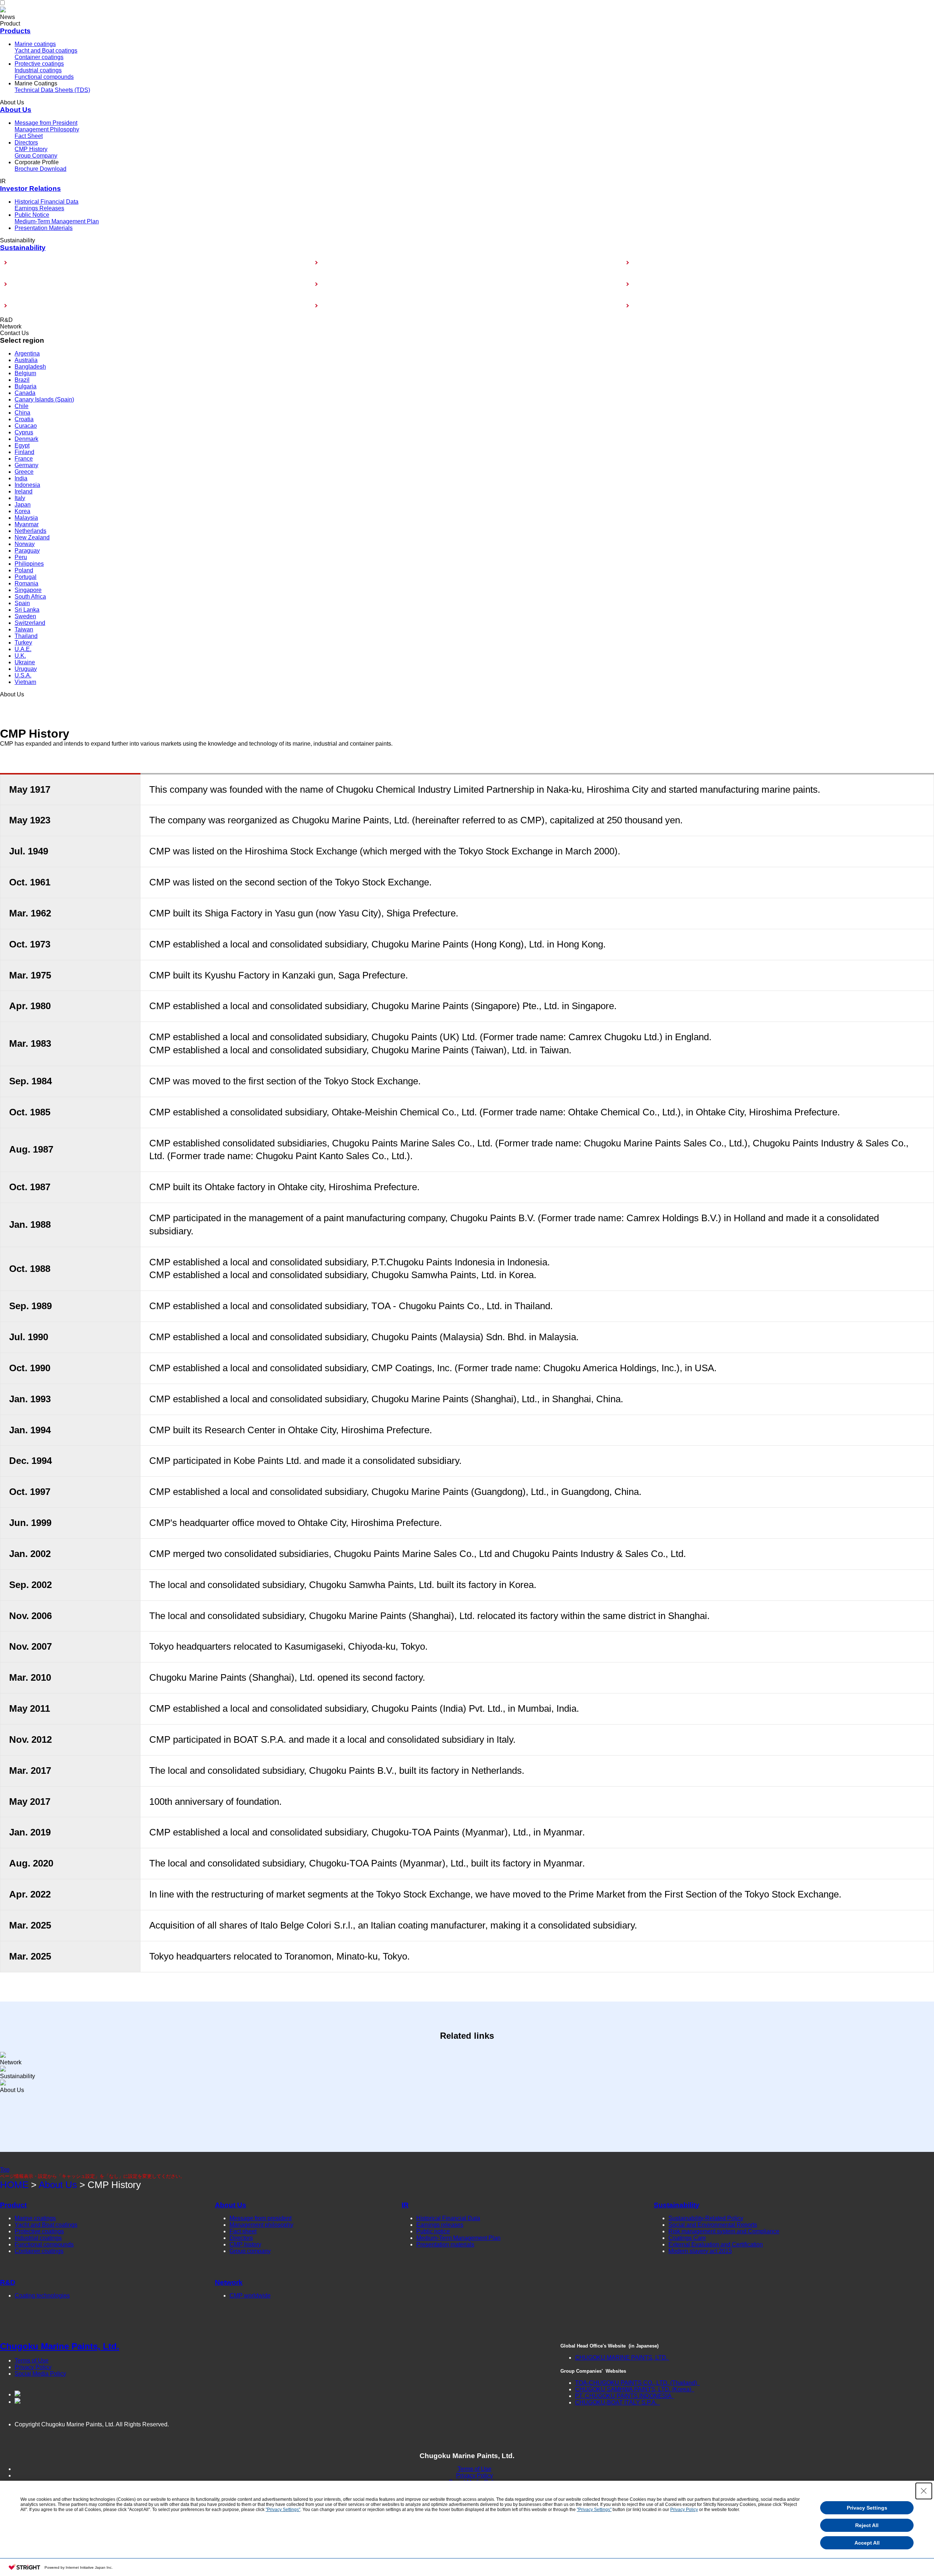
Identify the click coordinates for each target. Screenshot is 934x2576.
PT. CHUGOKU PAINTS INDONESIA (624, 2396)
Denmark (26, 439)
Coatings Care (652, 284)
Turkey (23, 643)
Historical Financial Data (47, 202)
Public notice (433, 2231)
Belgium (25, 373)
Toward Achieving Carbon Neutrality (57, 284)
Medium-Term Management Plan (57, 221)
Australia (26, 360)
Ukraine (25, 662)
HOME (14, 2185)
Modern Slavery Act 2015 (665, 306)
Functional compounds (44, 77)
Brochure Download (40, 169)
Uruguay (26, 669)
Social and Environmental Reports (713, 2225)
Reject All (867, 2525)
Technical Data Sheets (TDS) (52, 90)
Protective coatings (39, 64)
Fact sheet (243, 2231)
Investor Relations (30, 189)
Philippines (29, 564)
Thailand (26, 636)
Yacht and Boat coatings (46, 51)
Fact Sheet (29, 136)
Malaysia (26, 518)
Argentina (27, 353)
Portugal (26, 577)
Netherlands (30, 531)
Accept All (867, 2543)
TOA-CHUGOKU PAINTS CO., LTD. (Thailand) (637, 2383)
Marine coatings (35, 44)
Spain (22, 603)
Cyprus (24, 432)
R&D (8, 2282)
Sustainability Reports (661, 263)
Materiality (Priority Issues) (356, 263)
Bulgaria (26, 386)
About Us (16, 110)
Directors (26, 143)
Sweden (25, 616)
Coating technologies (42, 2296)
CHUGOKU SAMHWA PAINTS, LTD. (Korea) (634, 2389)
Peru (21, 557)
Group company (250, 2251)
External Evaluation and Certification (58, 306)
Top (5, 2170)
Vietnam (25, 682)
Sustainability (23, 248)
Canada (25, 393)
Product (13, 2205)
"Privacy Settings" (283, 2510)
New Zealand (32, 537)
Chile (22, 406)
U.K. (20, 656)
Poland (24, 570)
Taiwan (24, 629)
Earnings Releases (39, 208)
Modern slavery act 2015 (700, 2251)
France (24, 459)
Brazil (22, 380)
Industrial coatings (38, 70)
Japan (23, 505)
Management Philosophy (47, 129)
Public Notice (32, 215)
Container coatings (39, 57)
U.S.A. (23, 675)
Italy (20, 498)
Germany (26, 465)
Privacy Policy (33, 2367)
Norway (25, 544)
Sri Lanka (27, 610)
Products (15, 31)
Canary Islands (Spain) (44, 399)
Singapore (28, 590)
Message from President (46, 123)
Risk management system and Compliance (377, 306)
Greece (24, 472)
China (22, 413)
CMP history (245, 2244)
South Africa (30, 597)
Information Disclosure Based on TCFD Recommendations (398, 284)
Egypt (22, 445)
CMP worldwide (250, 2296)
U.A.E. (23, 649)
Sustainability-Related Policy (48, 263)
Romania (26, 583)
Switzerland (30, 623)
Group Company (36, 156)
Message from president (260, 2218)
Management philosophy (261, 2225)
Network (229, 2282)
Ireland (24, 491)
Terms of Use (32, 2360)
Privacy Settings (867, 2508)
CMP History (31, 149)
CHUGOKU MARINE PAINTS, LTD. (621, 2358)
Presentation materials (445, 2244)
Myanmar (27, 524)
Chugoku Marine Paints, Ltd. (60, 2346)
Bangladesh (30, 367)
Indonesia (27, 485)
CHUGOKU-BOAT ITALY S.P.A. (617, 2402)
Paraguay (27, 551)
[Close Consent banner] (924, 2491)
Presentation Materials (44, 228)
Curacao (26, 426)
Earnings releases (440, 2225)
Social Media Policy (40, 2374)
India (21, 478)
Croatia (24, 419)
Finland (24, 452)
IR (405, 2205)
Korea (22, 511)
